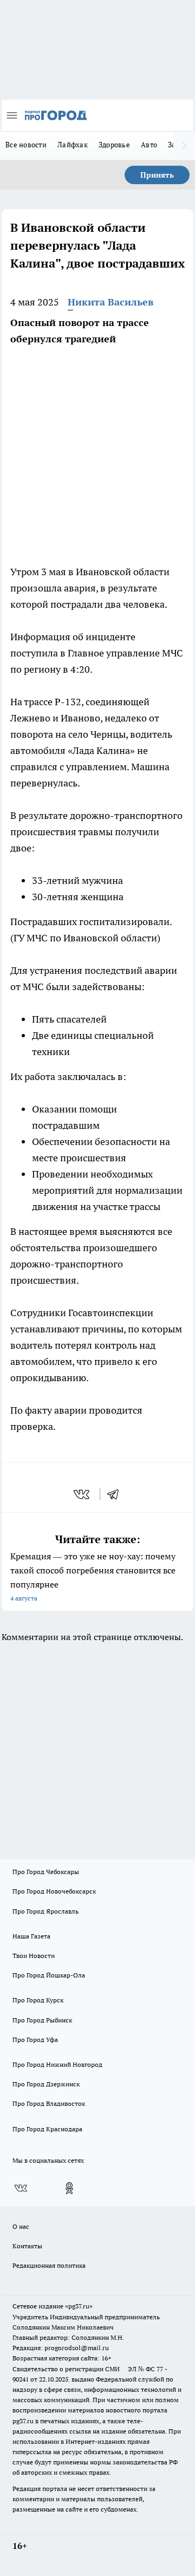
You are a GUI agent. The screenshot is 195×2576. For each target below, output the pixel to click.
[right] (184, 146)
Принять (157, 175)
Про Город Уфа (35, 2040)
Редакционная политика (49, 2265)
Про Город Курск (38, 2000)
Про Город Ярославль (45, 1911)
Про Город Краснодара (47, 2129)
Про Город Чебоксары (46, 1872)
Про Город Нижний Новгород (57, 2064)
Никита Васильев (110, 302)
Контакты (27, 2246)
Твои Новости (34, 1956)
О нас (21, 2226)
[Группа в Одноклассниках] (69, 2188)
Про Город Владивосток (49, 2103)
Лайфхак (73, 145)
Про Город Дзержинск (46, 2084)
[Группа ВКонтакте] (21, 2188)
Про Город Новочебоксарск (54, 1891)
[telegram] (116, 1494)
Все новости (26, 145)
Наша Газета (31, 1936)
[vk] (83, 1494)
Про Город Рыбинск (42, 2020)
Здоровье (114, 145)
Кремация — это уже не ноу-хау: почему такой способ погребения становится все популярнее (93, 1576)
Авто (149, 145)
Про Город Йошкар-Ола (49, 1975)
